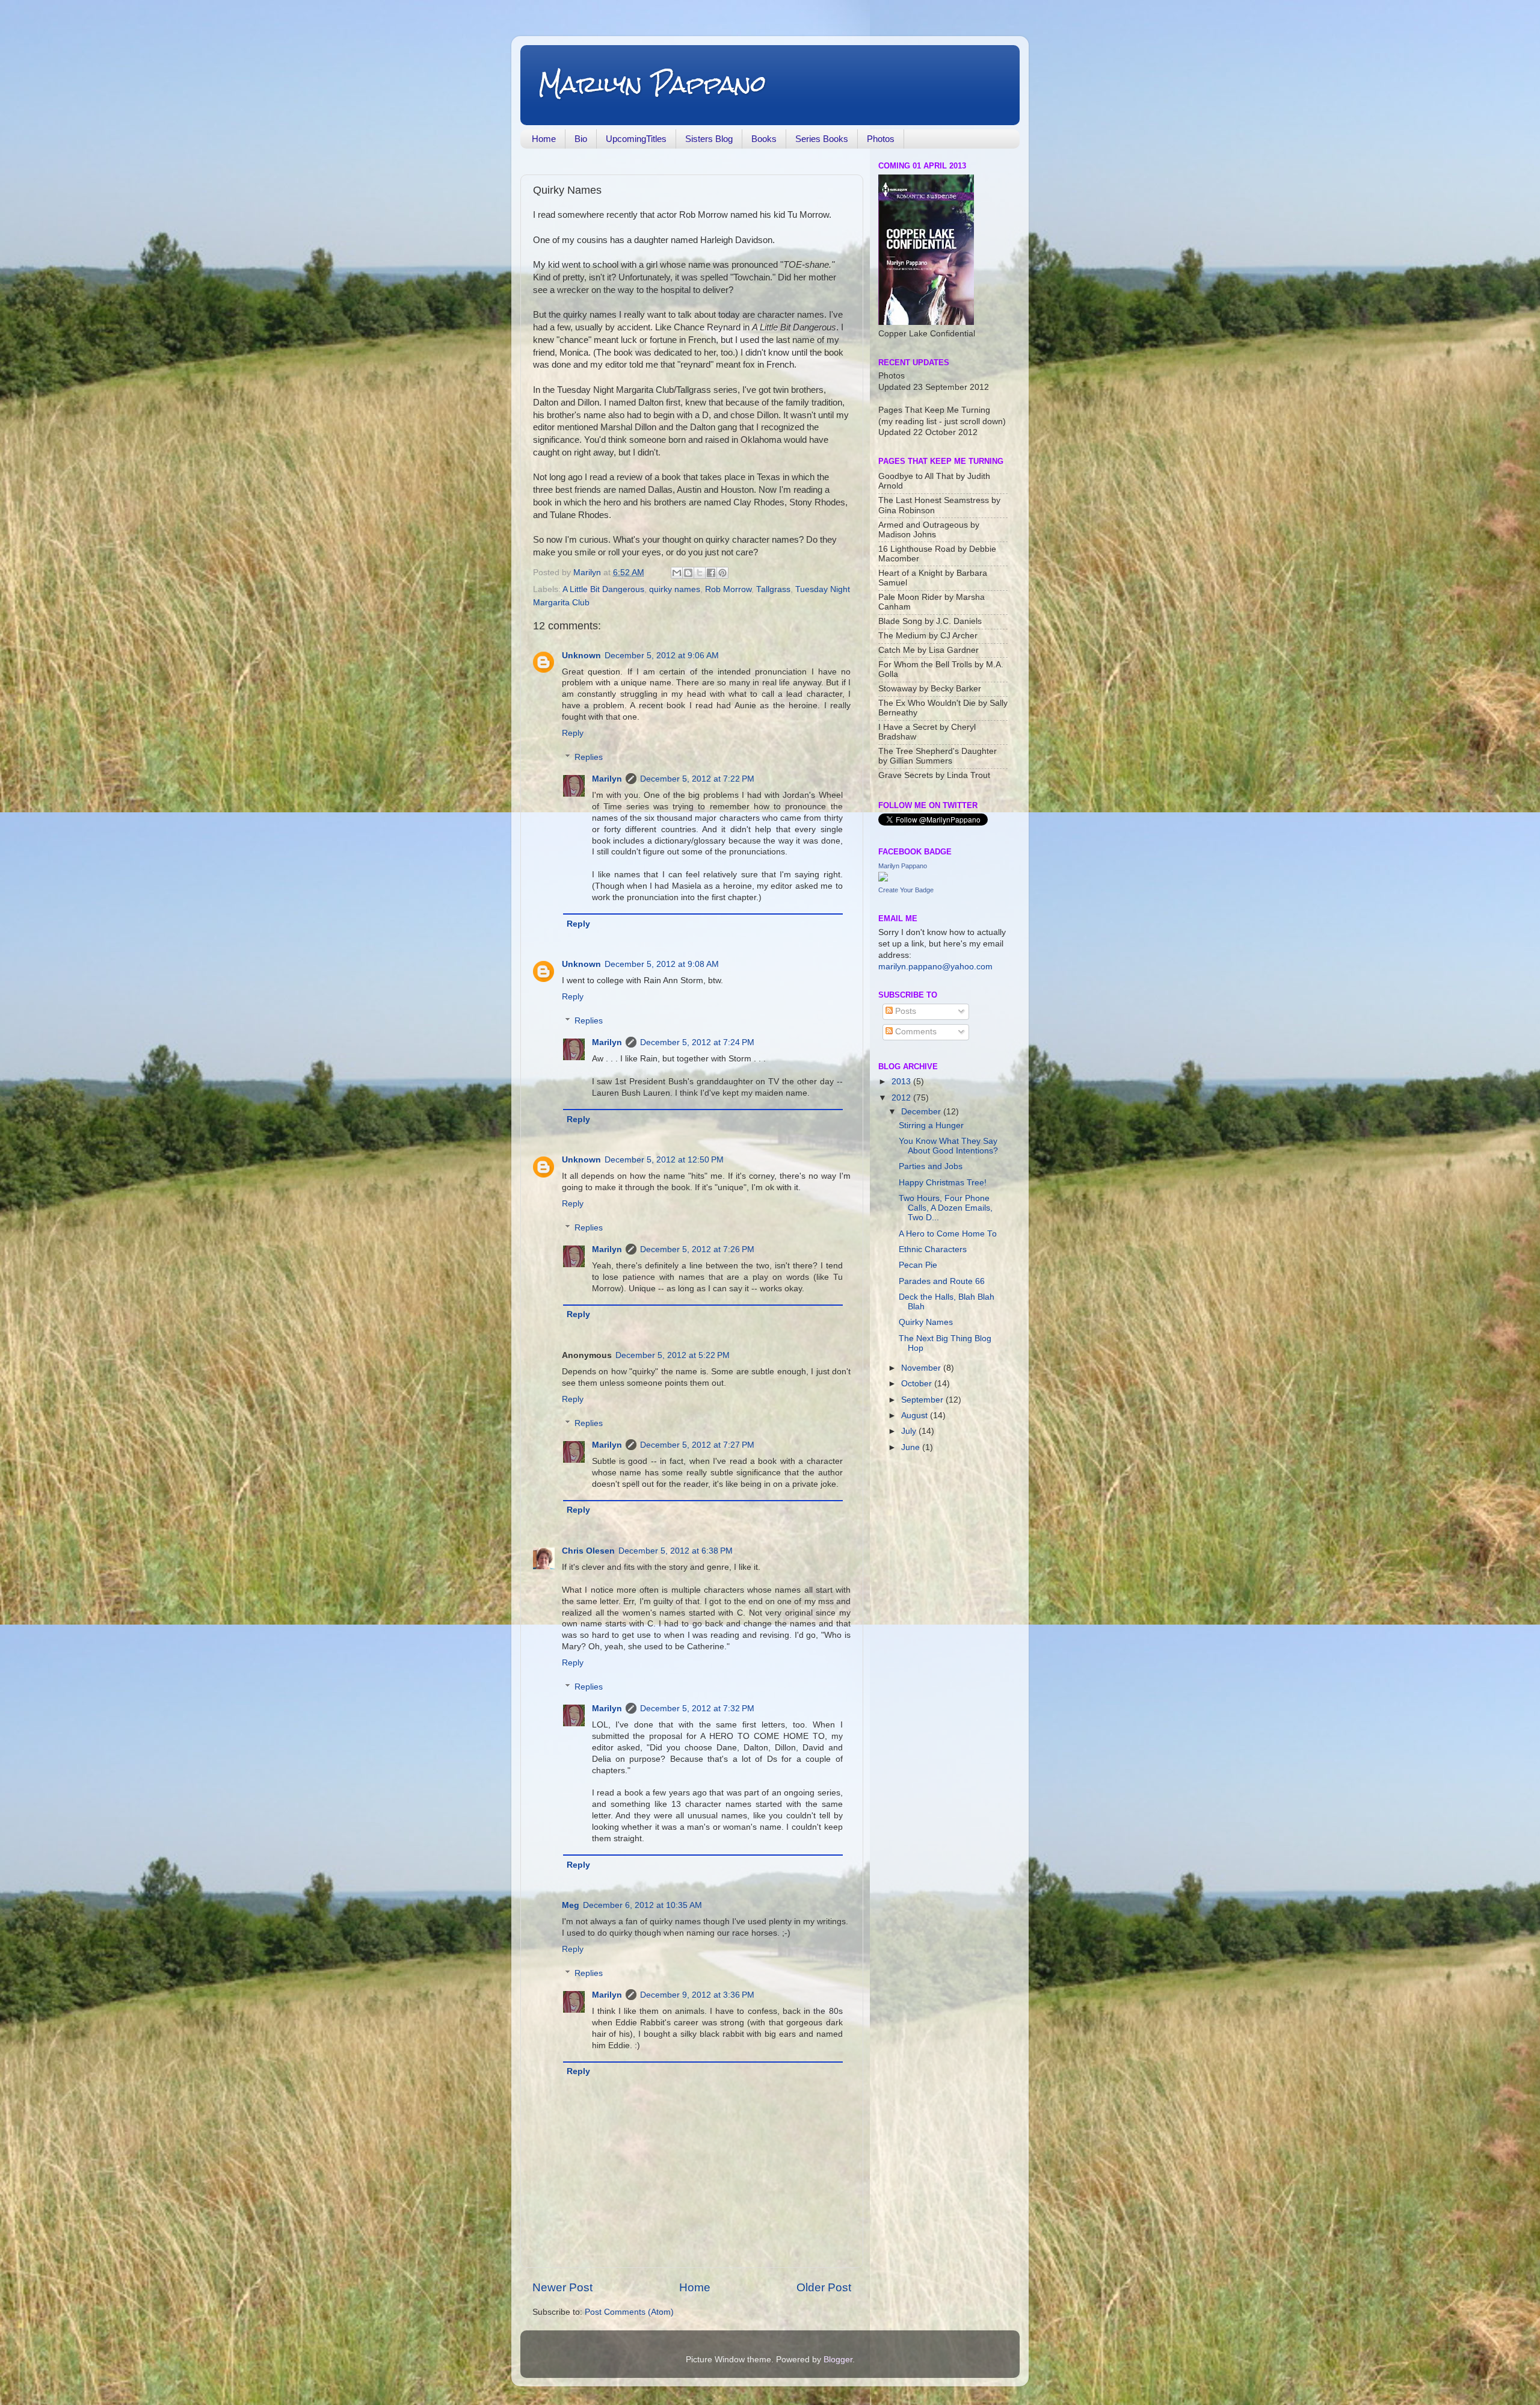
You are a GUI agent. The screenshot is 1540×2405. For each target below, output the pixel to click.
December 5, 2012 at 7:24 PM (697, 1042)
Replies (589, 757)
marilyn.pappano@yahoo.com (935, 967)
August (916, 1416)
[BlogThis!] (688, 573)
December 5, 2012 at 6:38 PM (676, 1551)
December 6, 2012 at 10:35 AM (642, 1905)
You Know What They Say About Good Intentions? (948, 1146)
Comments (915, 1032)
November (922, 1368)
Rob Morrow (728, 589)
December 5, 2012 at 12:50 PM (664, 1160)
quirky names (675, 589)
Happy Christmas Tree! (943, 1183)
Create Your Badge (906, 890)
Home (544, 139)
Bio (581, 139)
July (910, 1431)
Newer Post (562, 2287)
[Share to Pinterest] (722, 573)
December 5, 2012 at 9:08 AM (662, 964)
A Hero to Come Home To (948, 1234)
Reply (573, 733)
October (918, 1384)
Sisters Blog (709, 139)
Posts (904, 1011)
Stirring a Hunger (931, 1125)
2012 (902, 1098)
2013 (902, 1082)
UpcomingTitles (636, 139)
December (922, 1112)
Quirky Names (926, 1322)
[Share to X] (700, 573)
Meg (571, 1905)
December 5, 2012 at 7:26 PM (697, 1249)
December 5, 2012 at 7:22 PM (697, 779)
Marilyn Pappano (652, 84)
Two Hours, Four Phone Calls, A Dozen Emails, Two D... (946, 1208)
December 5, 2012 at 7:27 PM (697, 1445)
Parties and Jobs (931, 1166)
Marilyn (607, 779)
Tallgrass (773, 589)
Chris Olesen (588, 1551)
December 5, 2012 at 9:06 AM (662, 656)
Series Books (822, 139)
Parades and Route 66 (942, 1281)
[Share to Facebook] (711, 573)
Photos (881, 139)
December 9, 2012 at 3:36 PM (697, 1995)
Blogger (838, 2360)
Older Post (824, 2287)
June (912, 1447)
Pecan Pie (918, 1265)
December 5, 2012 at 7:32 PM (697, 1709)
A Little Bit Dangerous (603, 589)
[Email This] (677, 573)
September (923, 1400)
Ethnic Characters (933, 1249)
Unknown (581, 656)
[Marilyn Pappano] (883, 879)
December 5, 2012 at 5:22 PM (673, 1355)
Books (764, 139)
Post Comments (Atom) (629, 2312)
